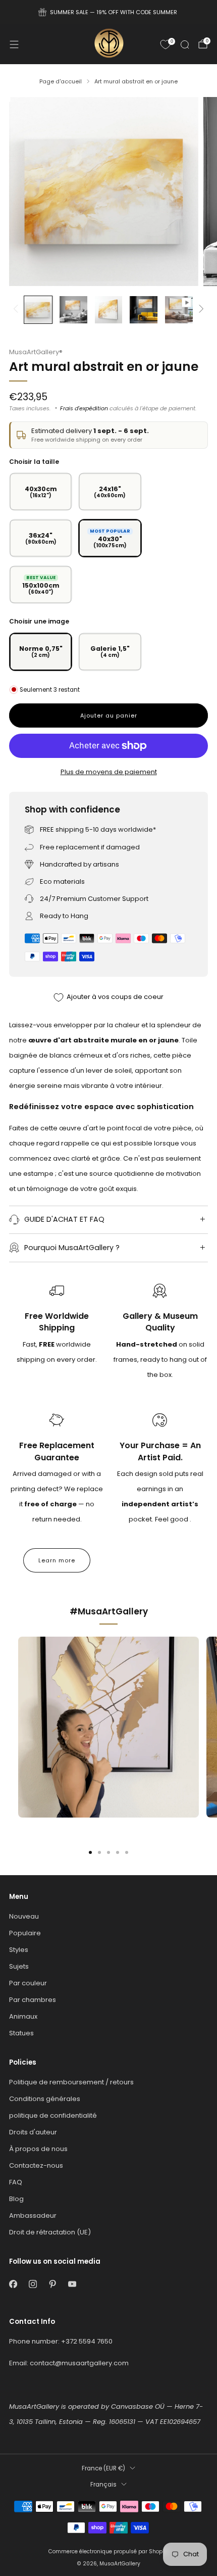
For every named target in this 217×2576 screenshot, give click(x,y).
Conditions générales (45, 2099)
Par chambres (33, 2000)
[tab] (90, 1852)
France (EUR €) (103, 2468)
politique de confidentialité (53, 2115)
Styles (19, 1950)
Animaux (23, 2016)
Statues (21, 2033)
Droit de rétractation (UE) (50, 2232)
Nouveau (24, 1916)
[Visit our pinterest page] (52, 2284)
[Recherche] (185, 44)
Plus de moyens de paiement (109, 772)
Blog (16, 2199)
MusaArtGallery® (36, 352)
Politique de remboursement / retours (71, 2082)
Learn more (57, 1560)
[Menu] (14, 44)
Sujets (19, 1966)
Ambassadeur (33, 2215)
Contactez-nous (36, 2165)
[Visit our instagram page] (33, 2284)
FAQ (16, 2182)
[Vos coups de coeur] (166, 44)
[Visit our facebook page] (13, 2284)
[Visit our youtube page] (72, 2284)
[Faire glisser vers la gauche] (17, 309)
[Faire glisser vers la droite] (200, 309)
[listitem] (109, 12)
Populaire (25, 1933)
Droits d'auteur (33, 2132)
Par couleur (28, 1983)
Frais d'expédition (84, 408)
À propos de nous (38, 2149)
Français (103, 2485)
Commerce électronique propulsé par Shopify (108, 2551)
